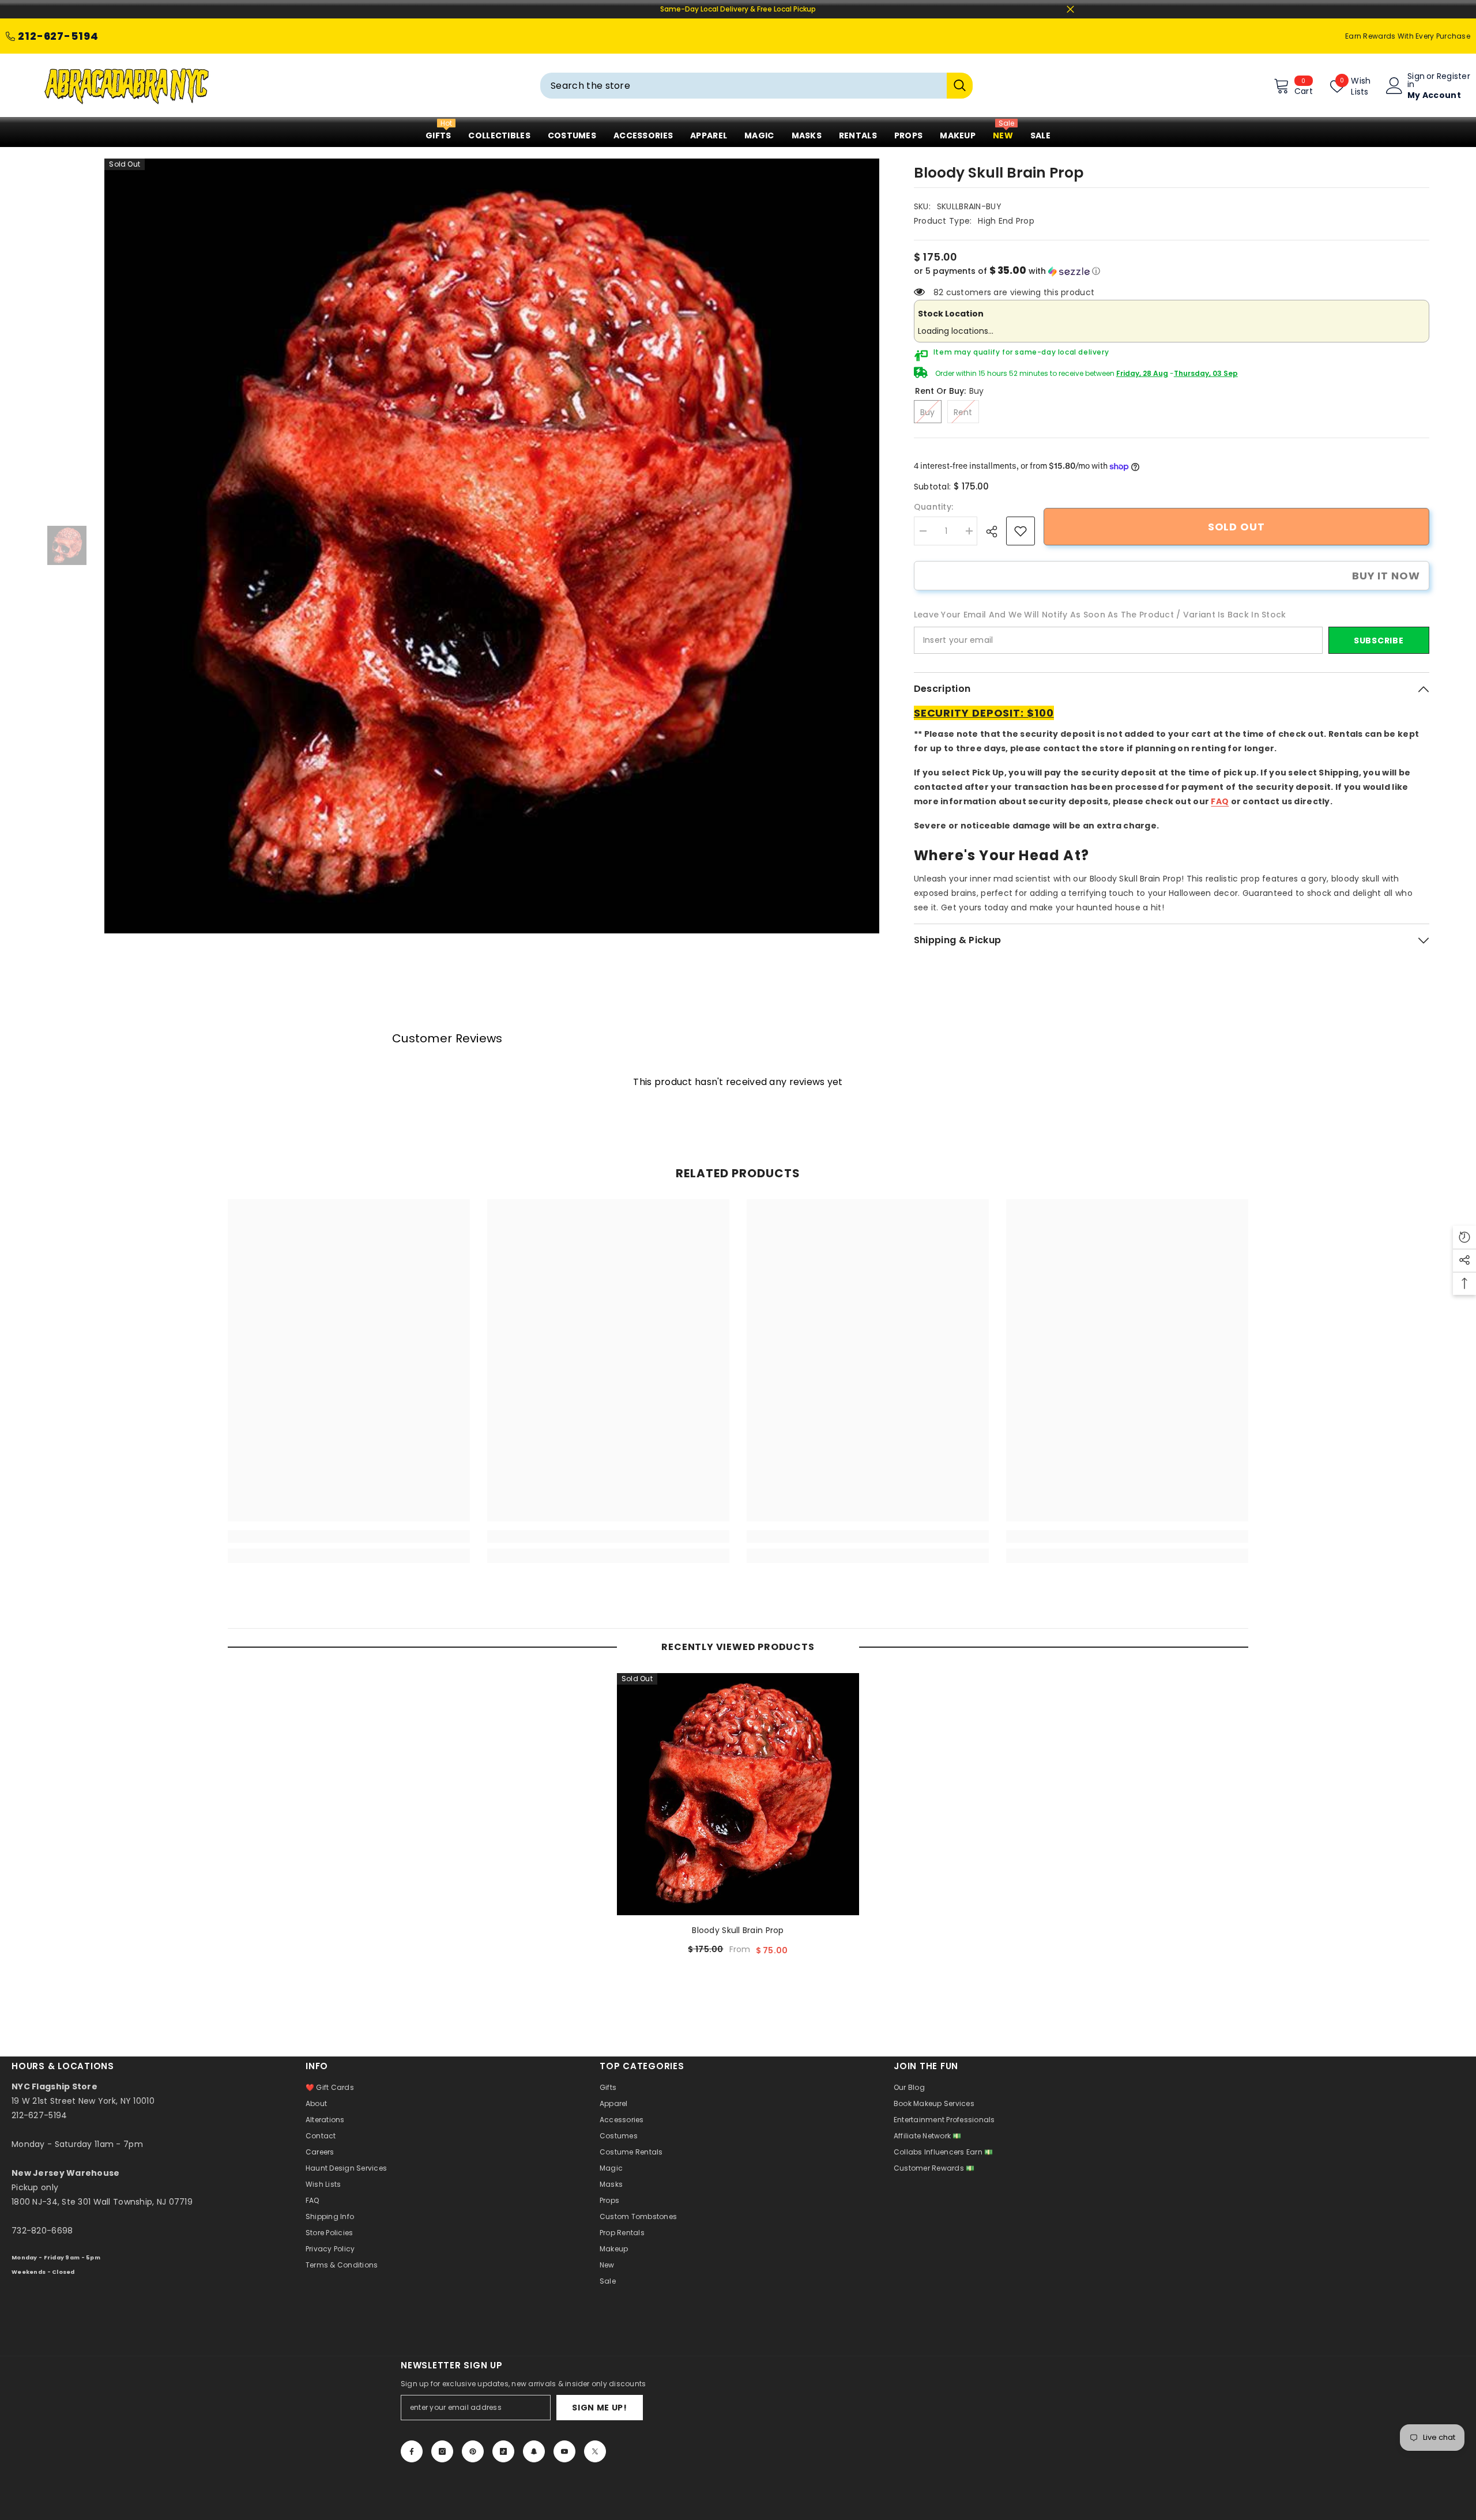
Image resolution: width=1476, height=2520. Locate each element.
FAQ (1220, 801)
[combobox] (743, 86)
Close (1070, 10)
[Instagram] (442, 2451)
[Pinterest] (473, 2451)
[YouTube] (564, 2451)
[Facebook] (412, 2451)
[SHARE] (996, 532)
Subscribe (1379, 641)
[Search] (756, 86)
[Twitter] (595, 2451)
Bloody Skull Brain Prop (738, 1930)
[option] (492, 546)
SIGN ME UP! (600, 2408)
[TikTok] (503, 2451)
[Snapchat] (534, 2451)
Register (1454, 77)
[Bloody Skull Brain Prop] (738, 1794)
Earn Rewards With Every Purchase (1408, 36)
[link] (1021, 531)
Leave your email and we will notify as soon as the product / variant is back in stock (1100, 615)
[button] (1172, 271)
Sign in (1416, 80)
